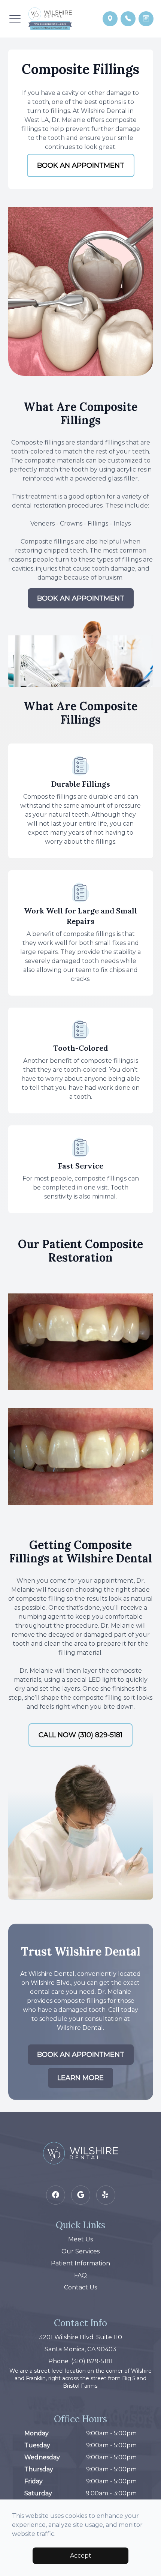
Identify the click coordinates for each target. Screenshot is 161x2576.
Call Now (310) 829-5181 (80, 1735)
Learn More (80, 2078)
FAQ (80, 2275)
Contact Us (80, 2287)
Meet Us (80, 2239)
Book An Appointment (81, 165)
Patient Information (80, 2263)
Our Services (80, 2251)
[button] (15, 19)
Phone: (80, 2361)
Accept (81, 2556)
